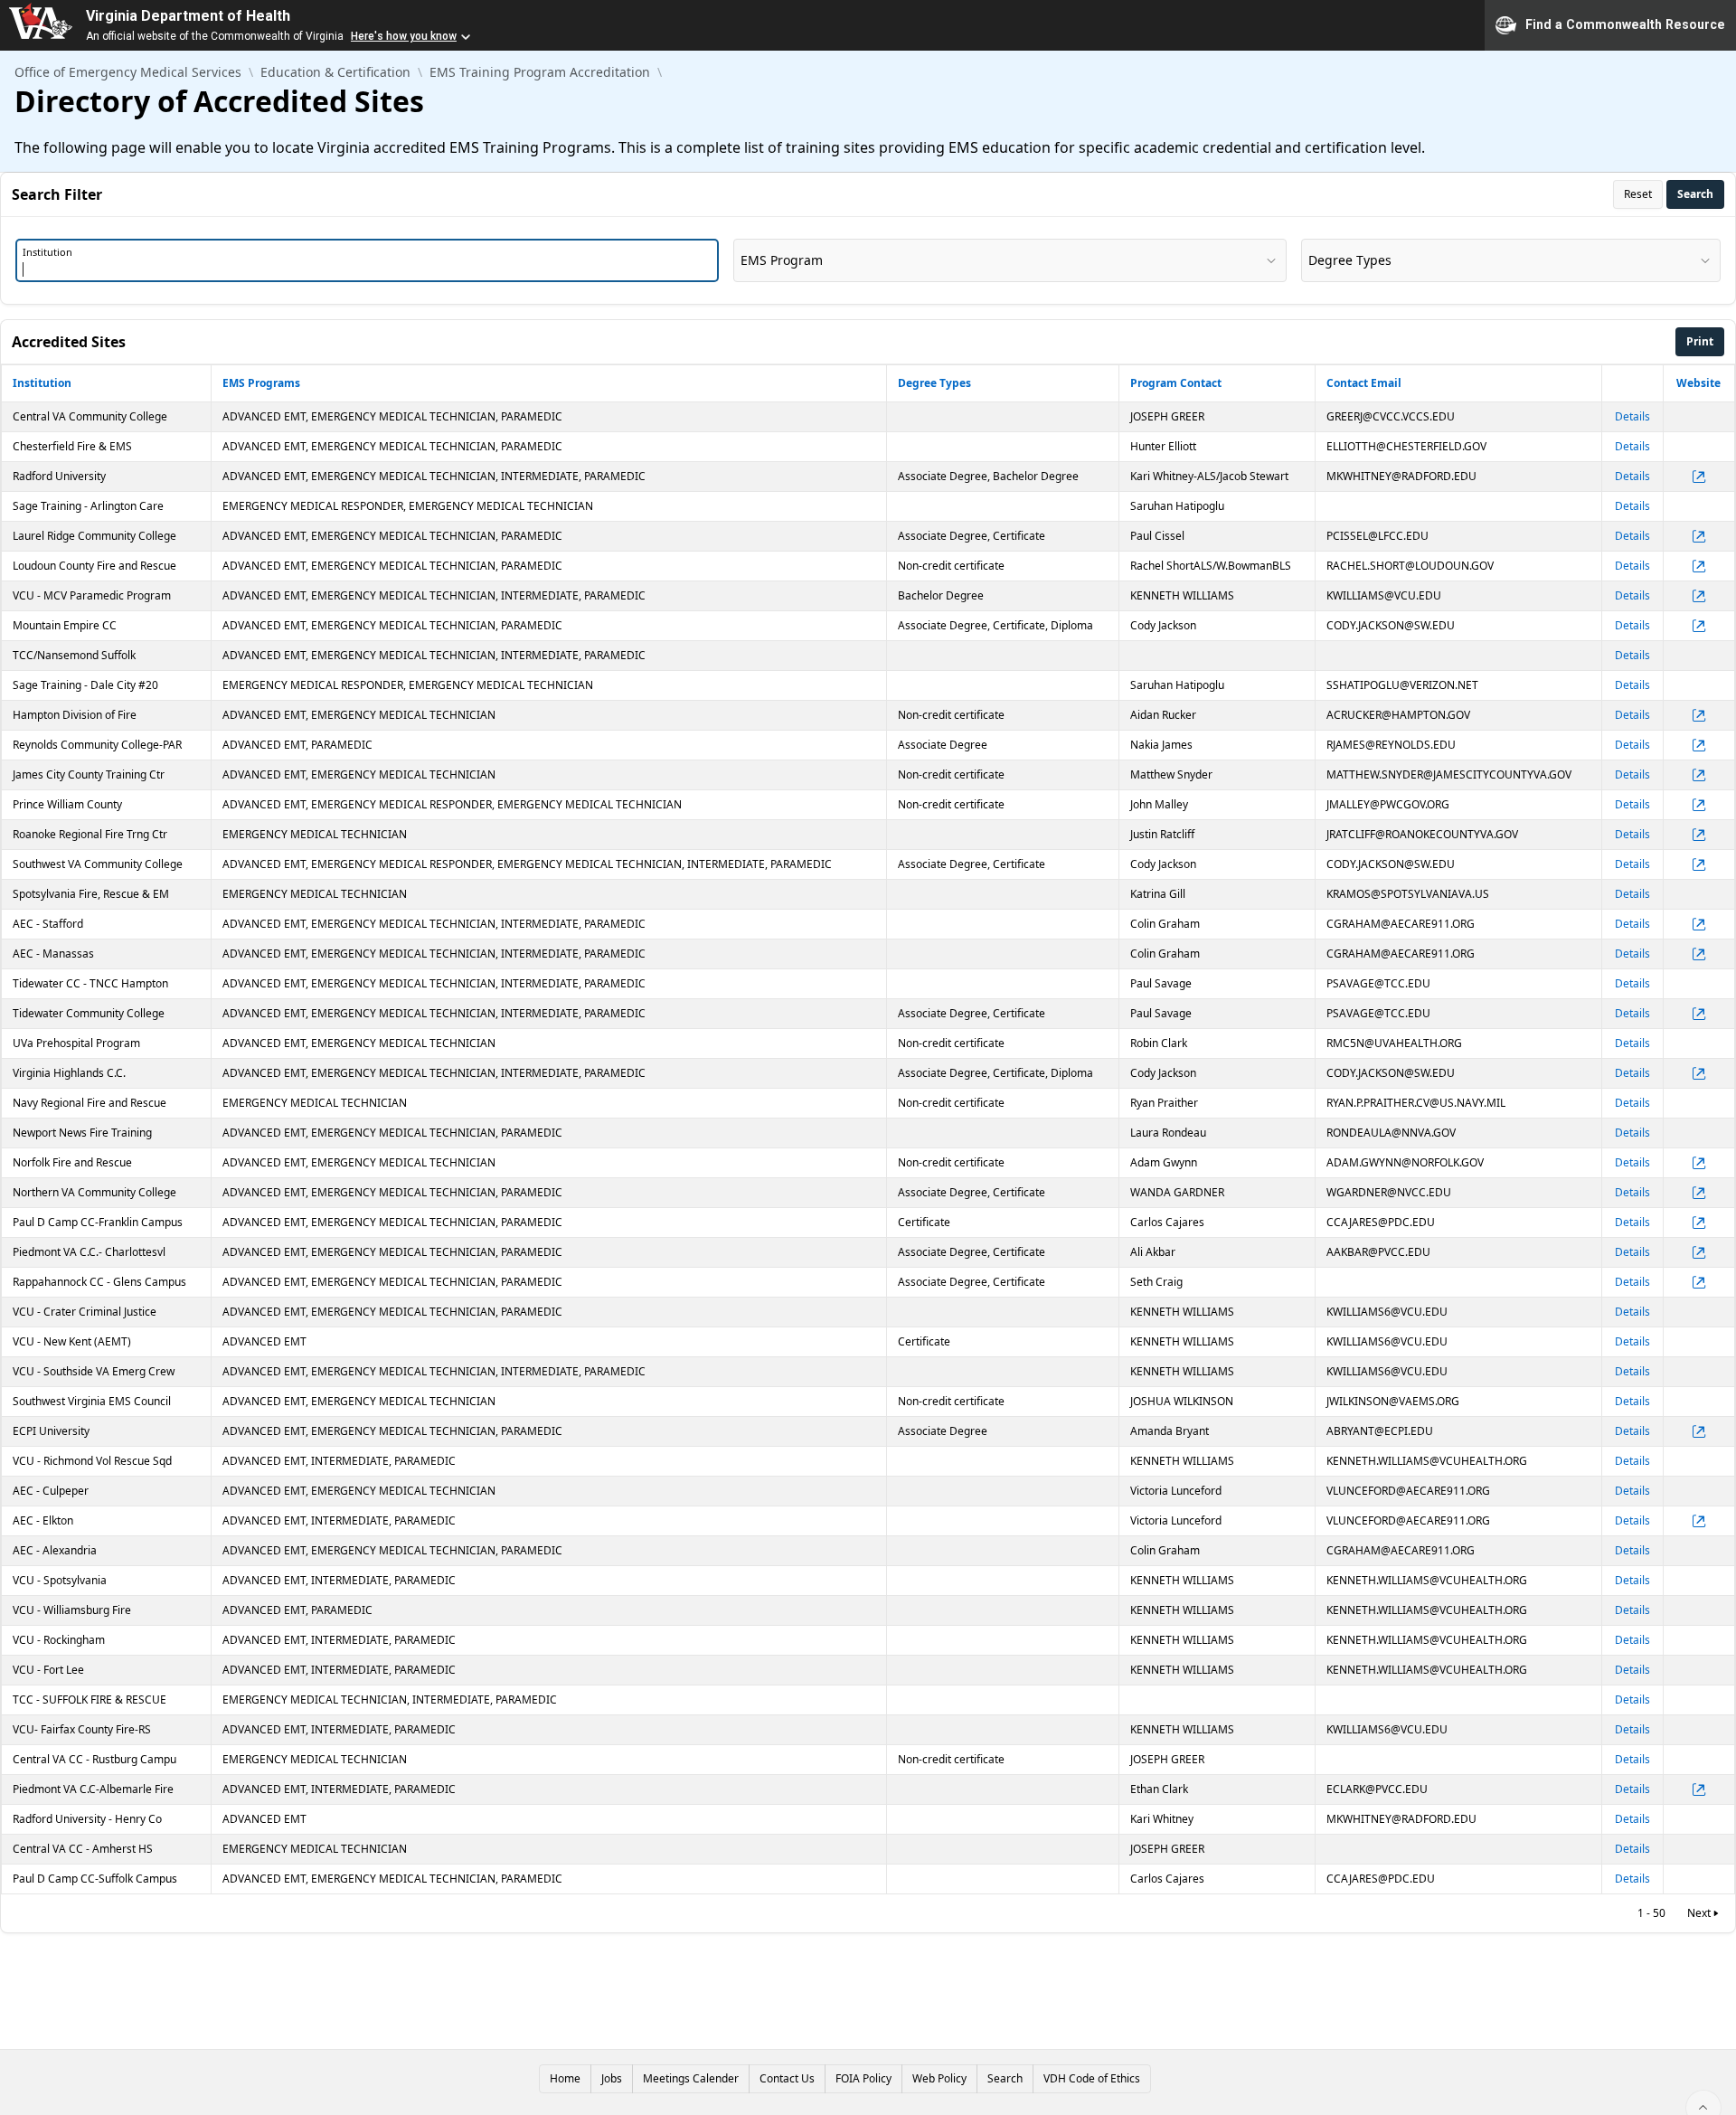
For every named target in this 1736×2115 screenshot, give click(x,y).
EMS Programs (261, 383)
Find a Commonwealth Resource (1625, 24)
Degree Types (934, 383)
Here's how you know (404, 36)
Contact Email (1364, 383)
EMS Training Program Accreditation (540, 72)
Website (1698, 383)
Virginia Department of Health (188, 16)
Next (1699, 1913)
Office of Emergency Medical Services (128, 72)
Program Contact (1176, 383)
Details (1632, 416)
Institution (42, 383)
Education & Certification (335, 72)
